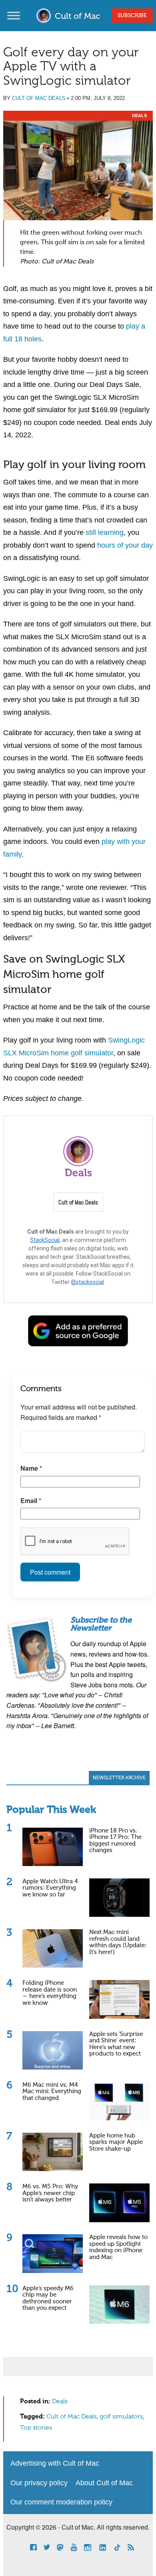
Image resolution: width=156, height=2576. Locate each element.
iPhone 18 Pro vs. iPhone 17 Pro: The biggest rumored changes (115, 1841)
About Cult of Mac (104, 2483)
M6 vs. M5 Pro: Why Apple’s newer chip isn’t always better (50, 2193)
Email (31, 1500)
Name (31, 1468)
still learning (105, 532)
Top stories (36, 2428)
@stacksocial (87, 1282)
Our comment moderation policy (61, 2502)
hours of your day (125, 545)
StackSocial (45, 1240)
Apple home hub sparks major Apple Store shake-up (116, 2142)
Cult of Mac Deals (39, 98)
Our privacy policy (39, 2483)
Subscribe (132, 16)
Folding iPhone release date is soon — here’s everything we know (50, 1993)
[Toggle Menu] (14, 15)
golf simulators (121, 2417)
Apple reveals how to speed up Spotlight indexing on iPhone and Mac (118, 2247)
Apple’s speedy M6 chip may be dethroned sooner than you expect (48, 2298)
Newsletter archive (119, 1778)
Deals (139, 116)
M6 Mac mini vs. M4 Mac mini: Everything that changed (52, 2092)
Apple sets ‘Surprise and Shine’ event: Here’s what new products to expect (116, 2044)
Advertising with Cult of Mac (55, 2463)
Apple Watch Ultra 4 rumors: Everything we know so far (50, 1888)
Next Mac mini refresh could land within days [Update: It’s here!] (118, 1942)
